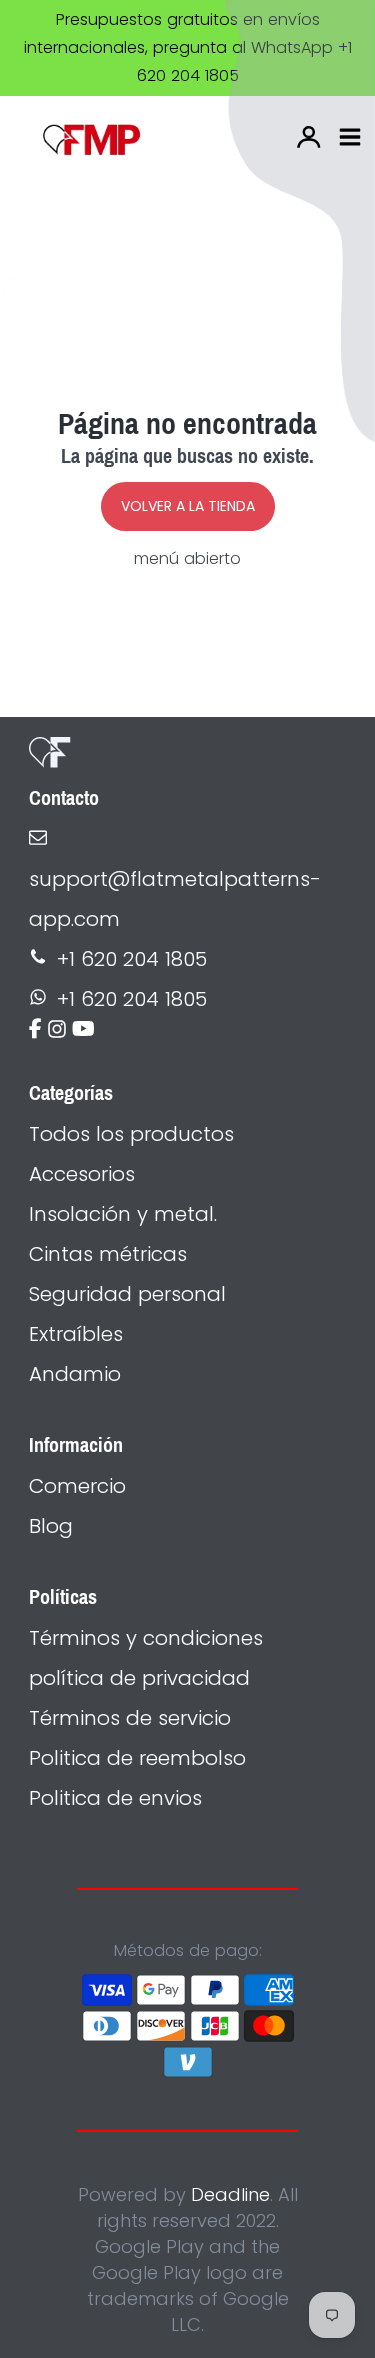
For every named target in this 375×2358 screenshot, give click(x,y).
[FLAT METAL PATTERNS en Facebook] (35, 1030)
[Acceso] (308, 136)
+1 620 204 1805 (132, 959)
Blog (51, 1526)
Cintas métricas (108, 1254)
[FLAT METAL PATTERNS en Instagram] (57, 1030)
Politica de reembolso (137, 1758)
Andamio (75, 1374)
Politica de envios (115, 1798)
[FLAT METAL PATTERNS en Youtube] (83, 1030)
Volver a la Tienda (188, 506)
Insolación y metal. (123, 1214)
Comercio (77, 1486)
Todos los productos (131, 1134)
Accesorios (82, 1174)
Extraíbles (76, 1334)
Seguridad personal (127, 1294)
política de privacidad (139, 1678)
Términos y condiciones (146, 1638)
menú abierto (187, 558)
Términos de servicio (130, 1718)
